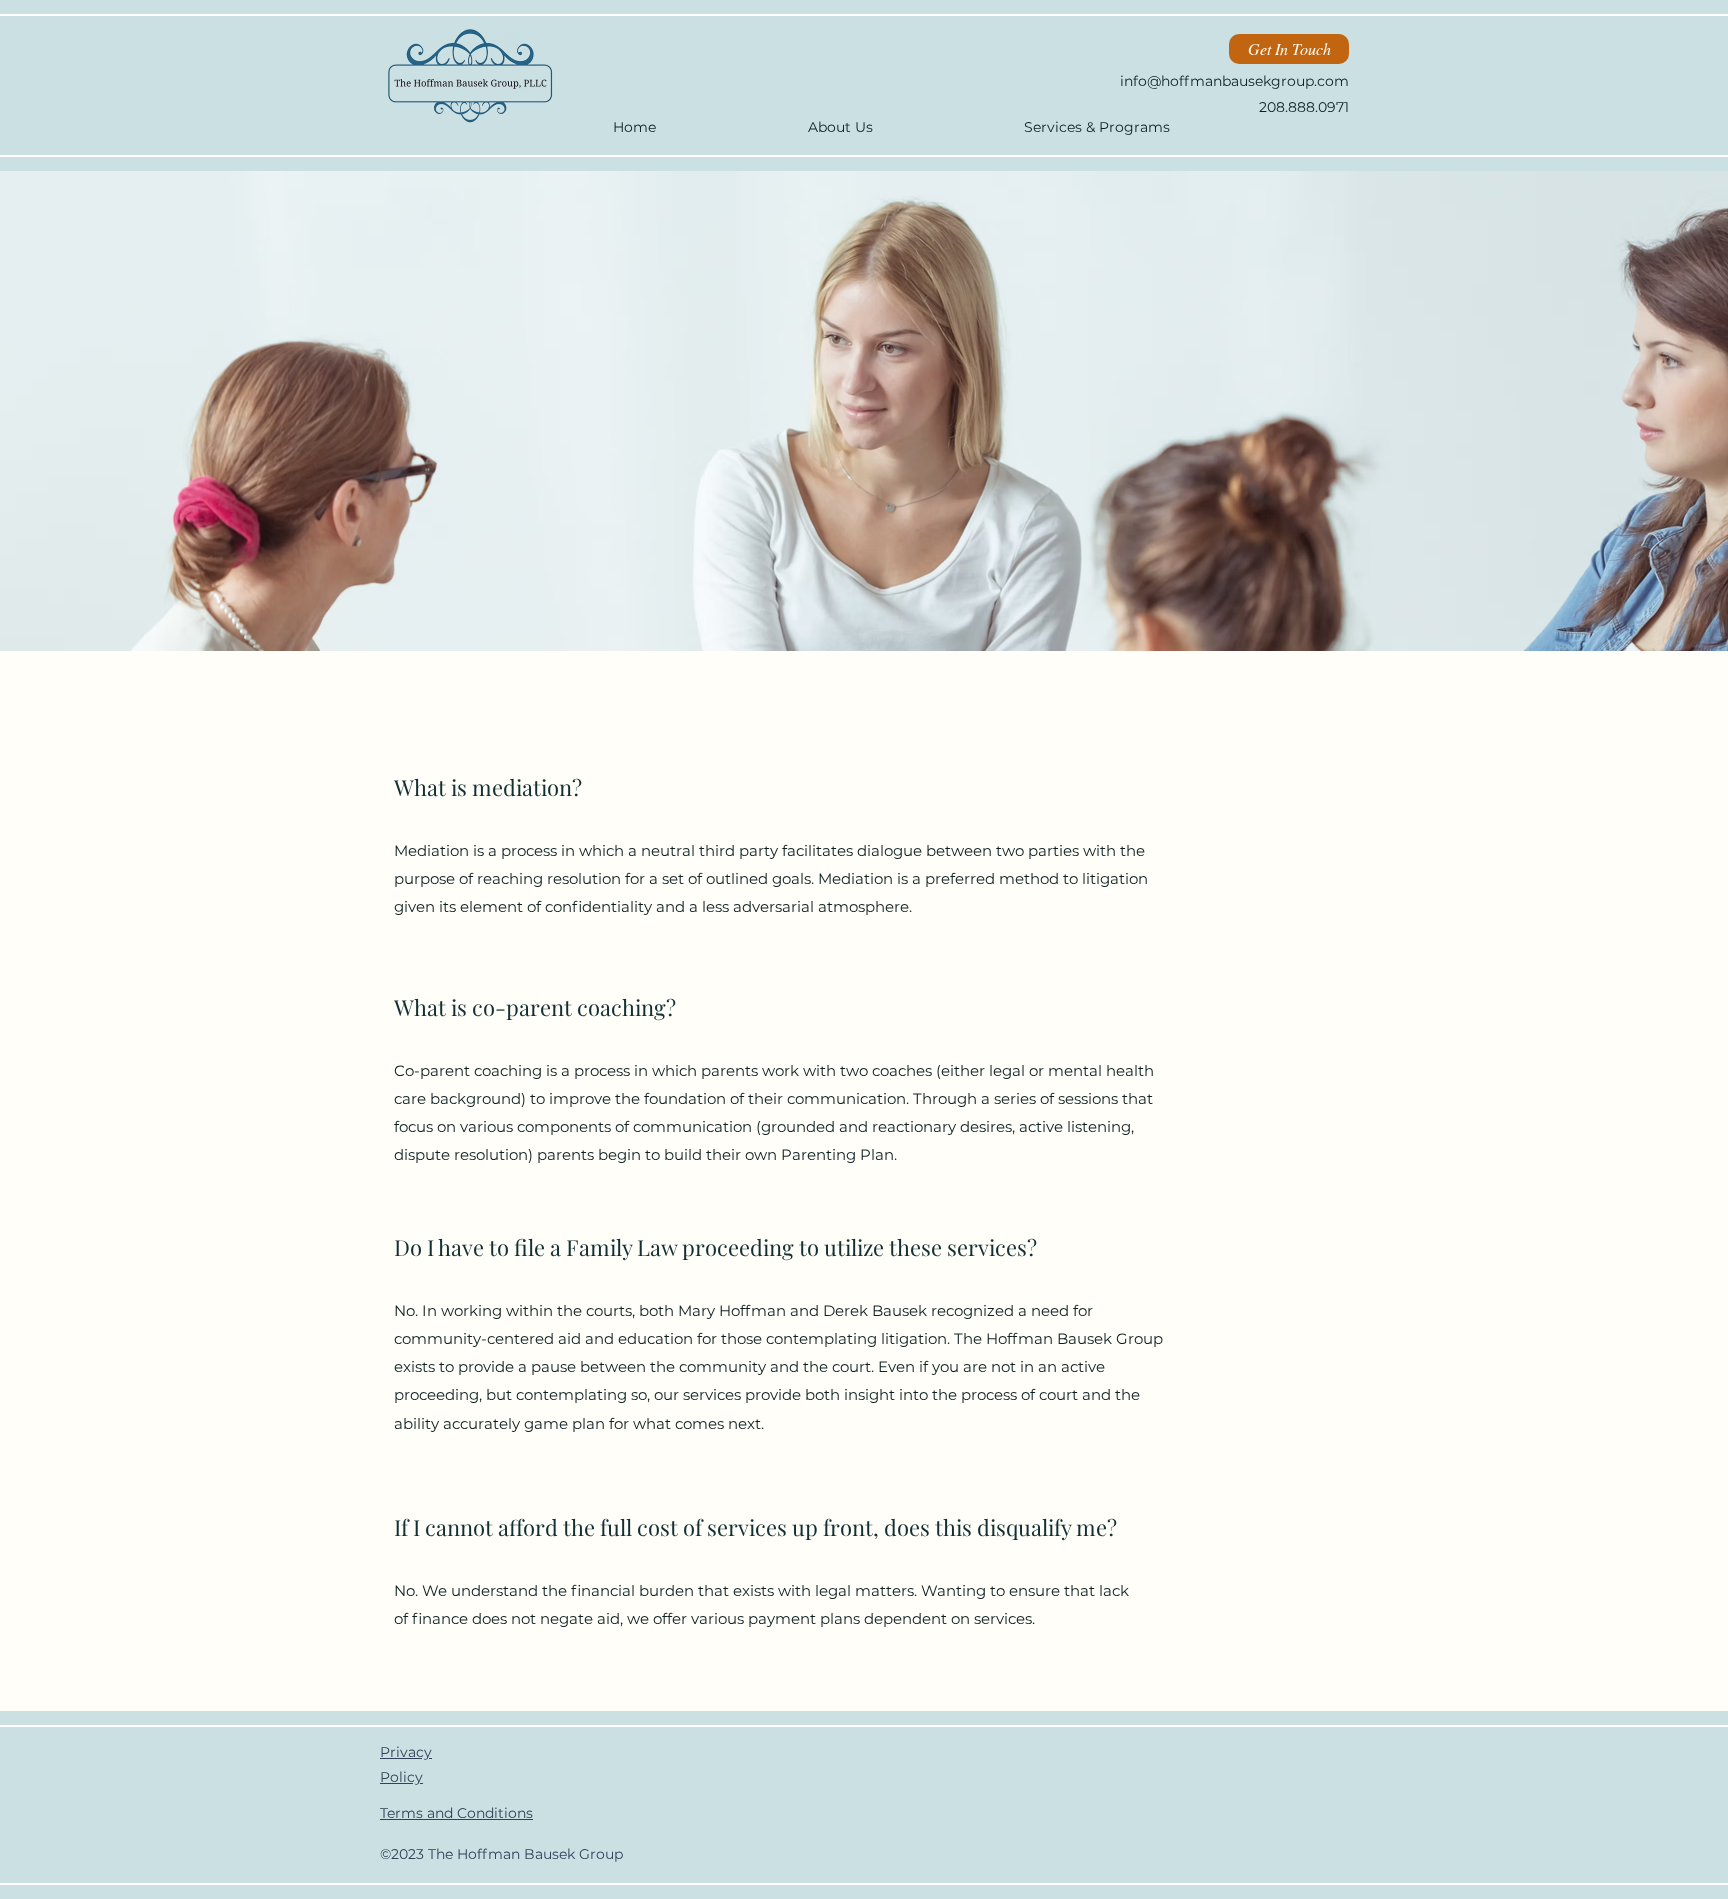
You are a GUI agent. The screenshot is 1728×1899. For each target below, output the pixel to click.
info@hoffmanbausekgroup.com (1234, 81)
